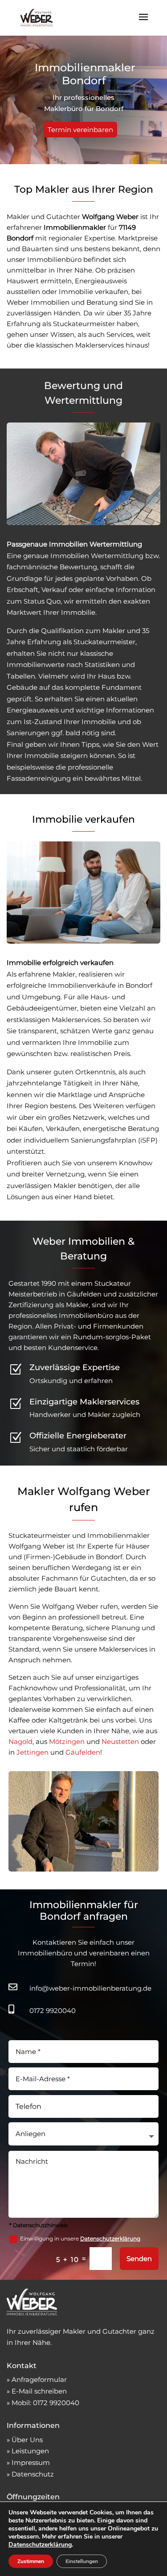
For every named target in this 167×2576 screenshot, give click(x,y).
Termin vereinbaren (80, 130)
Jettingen (33, 1752)
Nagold (20, 1741)
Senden (139, 2259)
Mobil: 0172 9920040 (45, 2403)
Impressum (31, 2462)
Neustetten (120, 1741)
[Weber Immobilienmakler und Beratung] (32, 2313)
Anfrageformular (39, 2379)
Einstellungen (82, 2561)
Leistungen (30, 2451)
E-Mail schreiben (39, 2391)
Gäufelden (83, 1752)
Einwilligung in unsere (80, 2238)
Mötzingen (67, 1741)
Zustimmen (31, 2561)
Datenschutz (33, 2474)
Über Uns (27, 2440)
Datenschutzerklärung (110, 2238)
